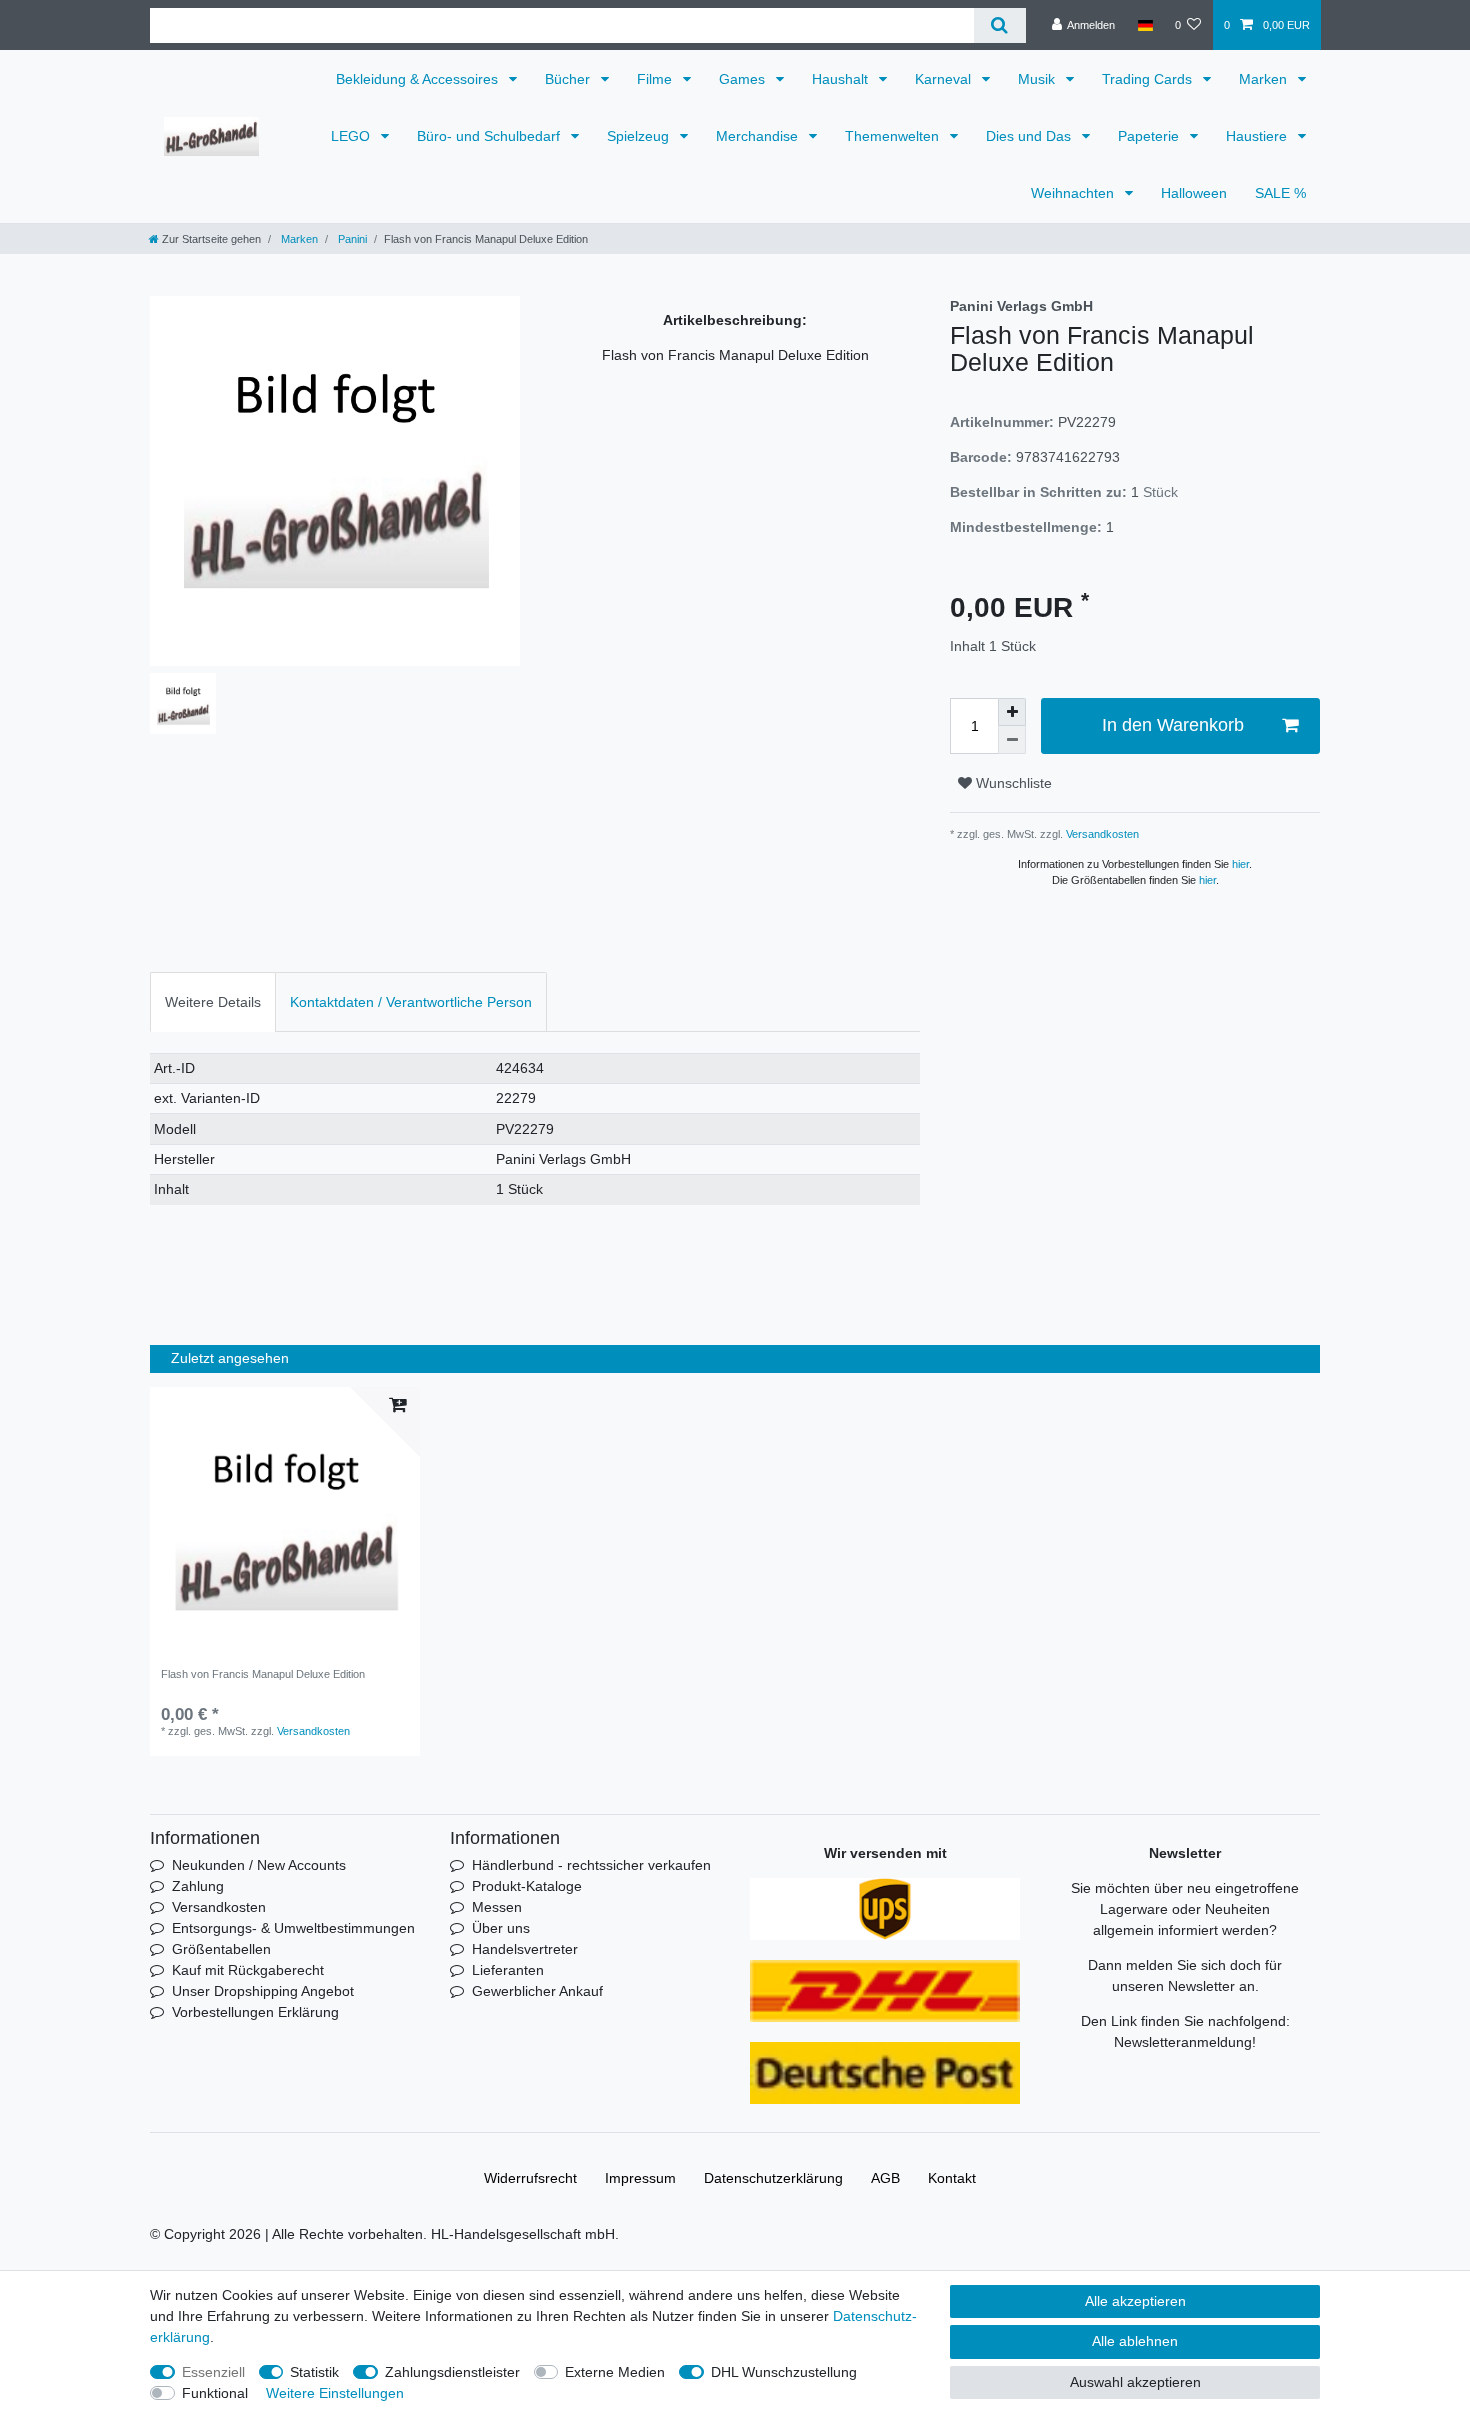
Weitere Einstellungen (335, 2393)
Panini (351, 239)
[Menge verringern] (1012, 740)
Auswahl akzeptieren (1135, 2382)
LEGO (352, 136)
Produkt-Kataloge (527, 1886)
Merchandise (759, 136)
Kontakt (952, 2178)
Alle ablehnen (1135, 2341)
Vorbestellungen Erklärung (255, 2012)
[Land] (1144, 25)
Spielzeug (640, 136)
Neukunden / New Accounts (259, 1865)
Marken (1265, 79)
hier (1240, 864)
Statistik (314, 2372)
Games (744, 79)
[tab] (213, 1001)
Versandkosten (1101, 834)
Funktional (215, 2393)
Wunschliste (1012, 783)
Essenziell (213, 2372)
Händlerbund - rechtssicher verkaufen (591, 1865)
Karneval (945, 79)
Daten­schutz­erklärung (773, 2178)
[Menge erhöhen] (1012, 712)
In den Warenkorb (1173, 725)
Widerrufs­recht (530, 2178)
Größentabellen (221, 1949)
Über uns (501, 1928)
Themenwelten (894, 136)
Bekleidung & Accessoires (419, 79)
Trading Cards (1149, 79)
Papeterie (1150, 136)
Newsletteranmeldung (1183, 2042)
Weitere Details (213, 1002)
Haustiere (1258, 136)
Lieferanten (508, 1970)
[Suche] (999, 25)
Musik (1038, 79)
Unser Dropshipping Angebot (263, 1991)
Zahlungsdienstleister (452, 2372)
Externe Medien (615, 2372)
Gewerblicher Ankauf (537, 1991)
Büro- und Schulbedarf (490, 136)
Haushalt (842, 79)
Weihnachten (1074, 193)
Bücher (569, 79)
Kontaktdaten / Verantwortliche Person (411, 1002)
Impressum (640, 2178)
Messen (497, 1907)
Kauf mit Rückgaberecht (248, 1970)
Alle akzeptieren (1135, 2301)
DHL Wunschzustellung (784, 2372)
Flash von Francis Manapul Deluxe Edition (263, 1674)
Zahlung (198, 1886)
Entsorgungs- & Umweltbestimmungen (293, 1928)
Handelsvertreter (525, 1949)
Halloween (1194, 193)
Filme (656, 79)
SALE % (1280, 193)
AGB (885, 2178)
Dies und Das (1030, 136)
